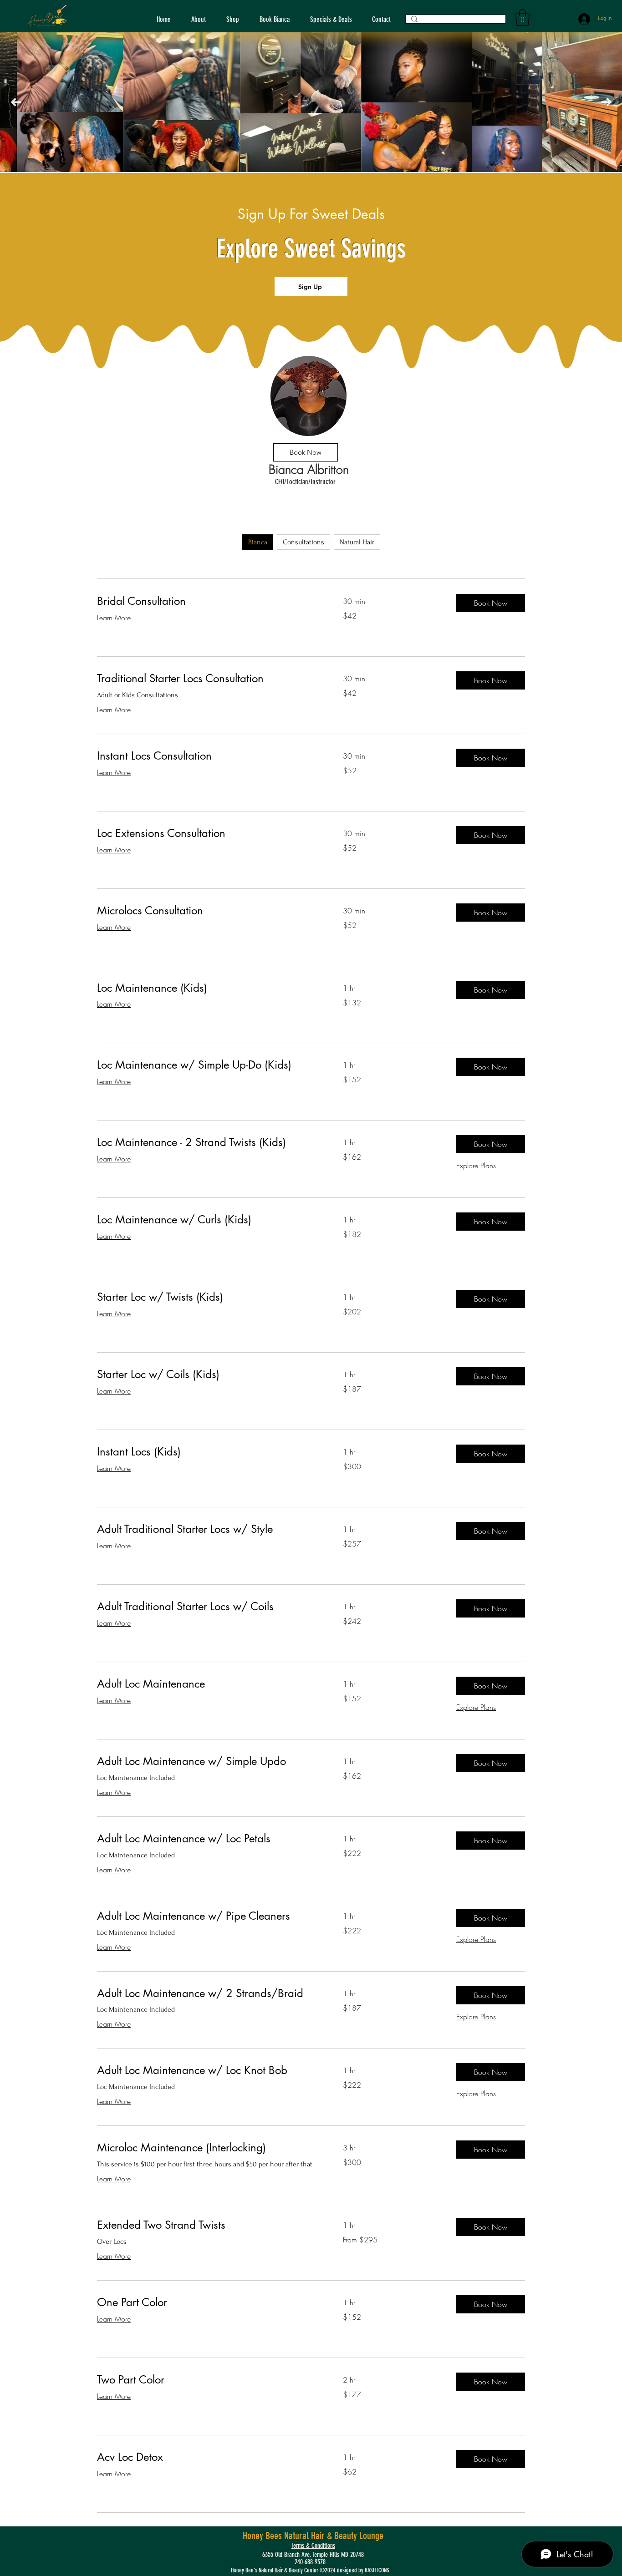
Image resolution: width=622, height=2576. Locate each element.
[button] (523, 18)
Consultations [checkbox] (303, 542)
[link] (209, 601)
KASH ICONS (377, 2570)
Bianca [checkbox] (258, 542)
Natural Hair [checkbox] (357, 542)
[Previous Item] (16, 102)
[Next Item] (606, 102)
